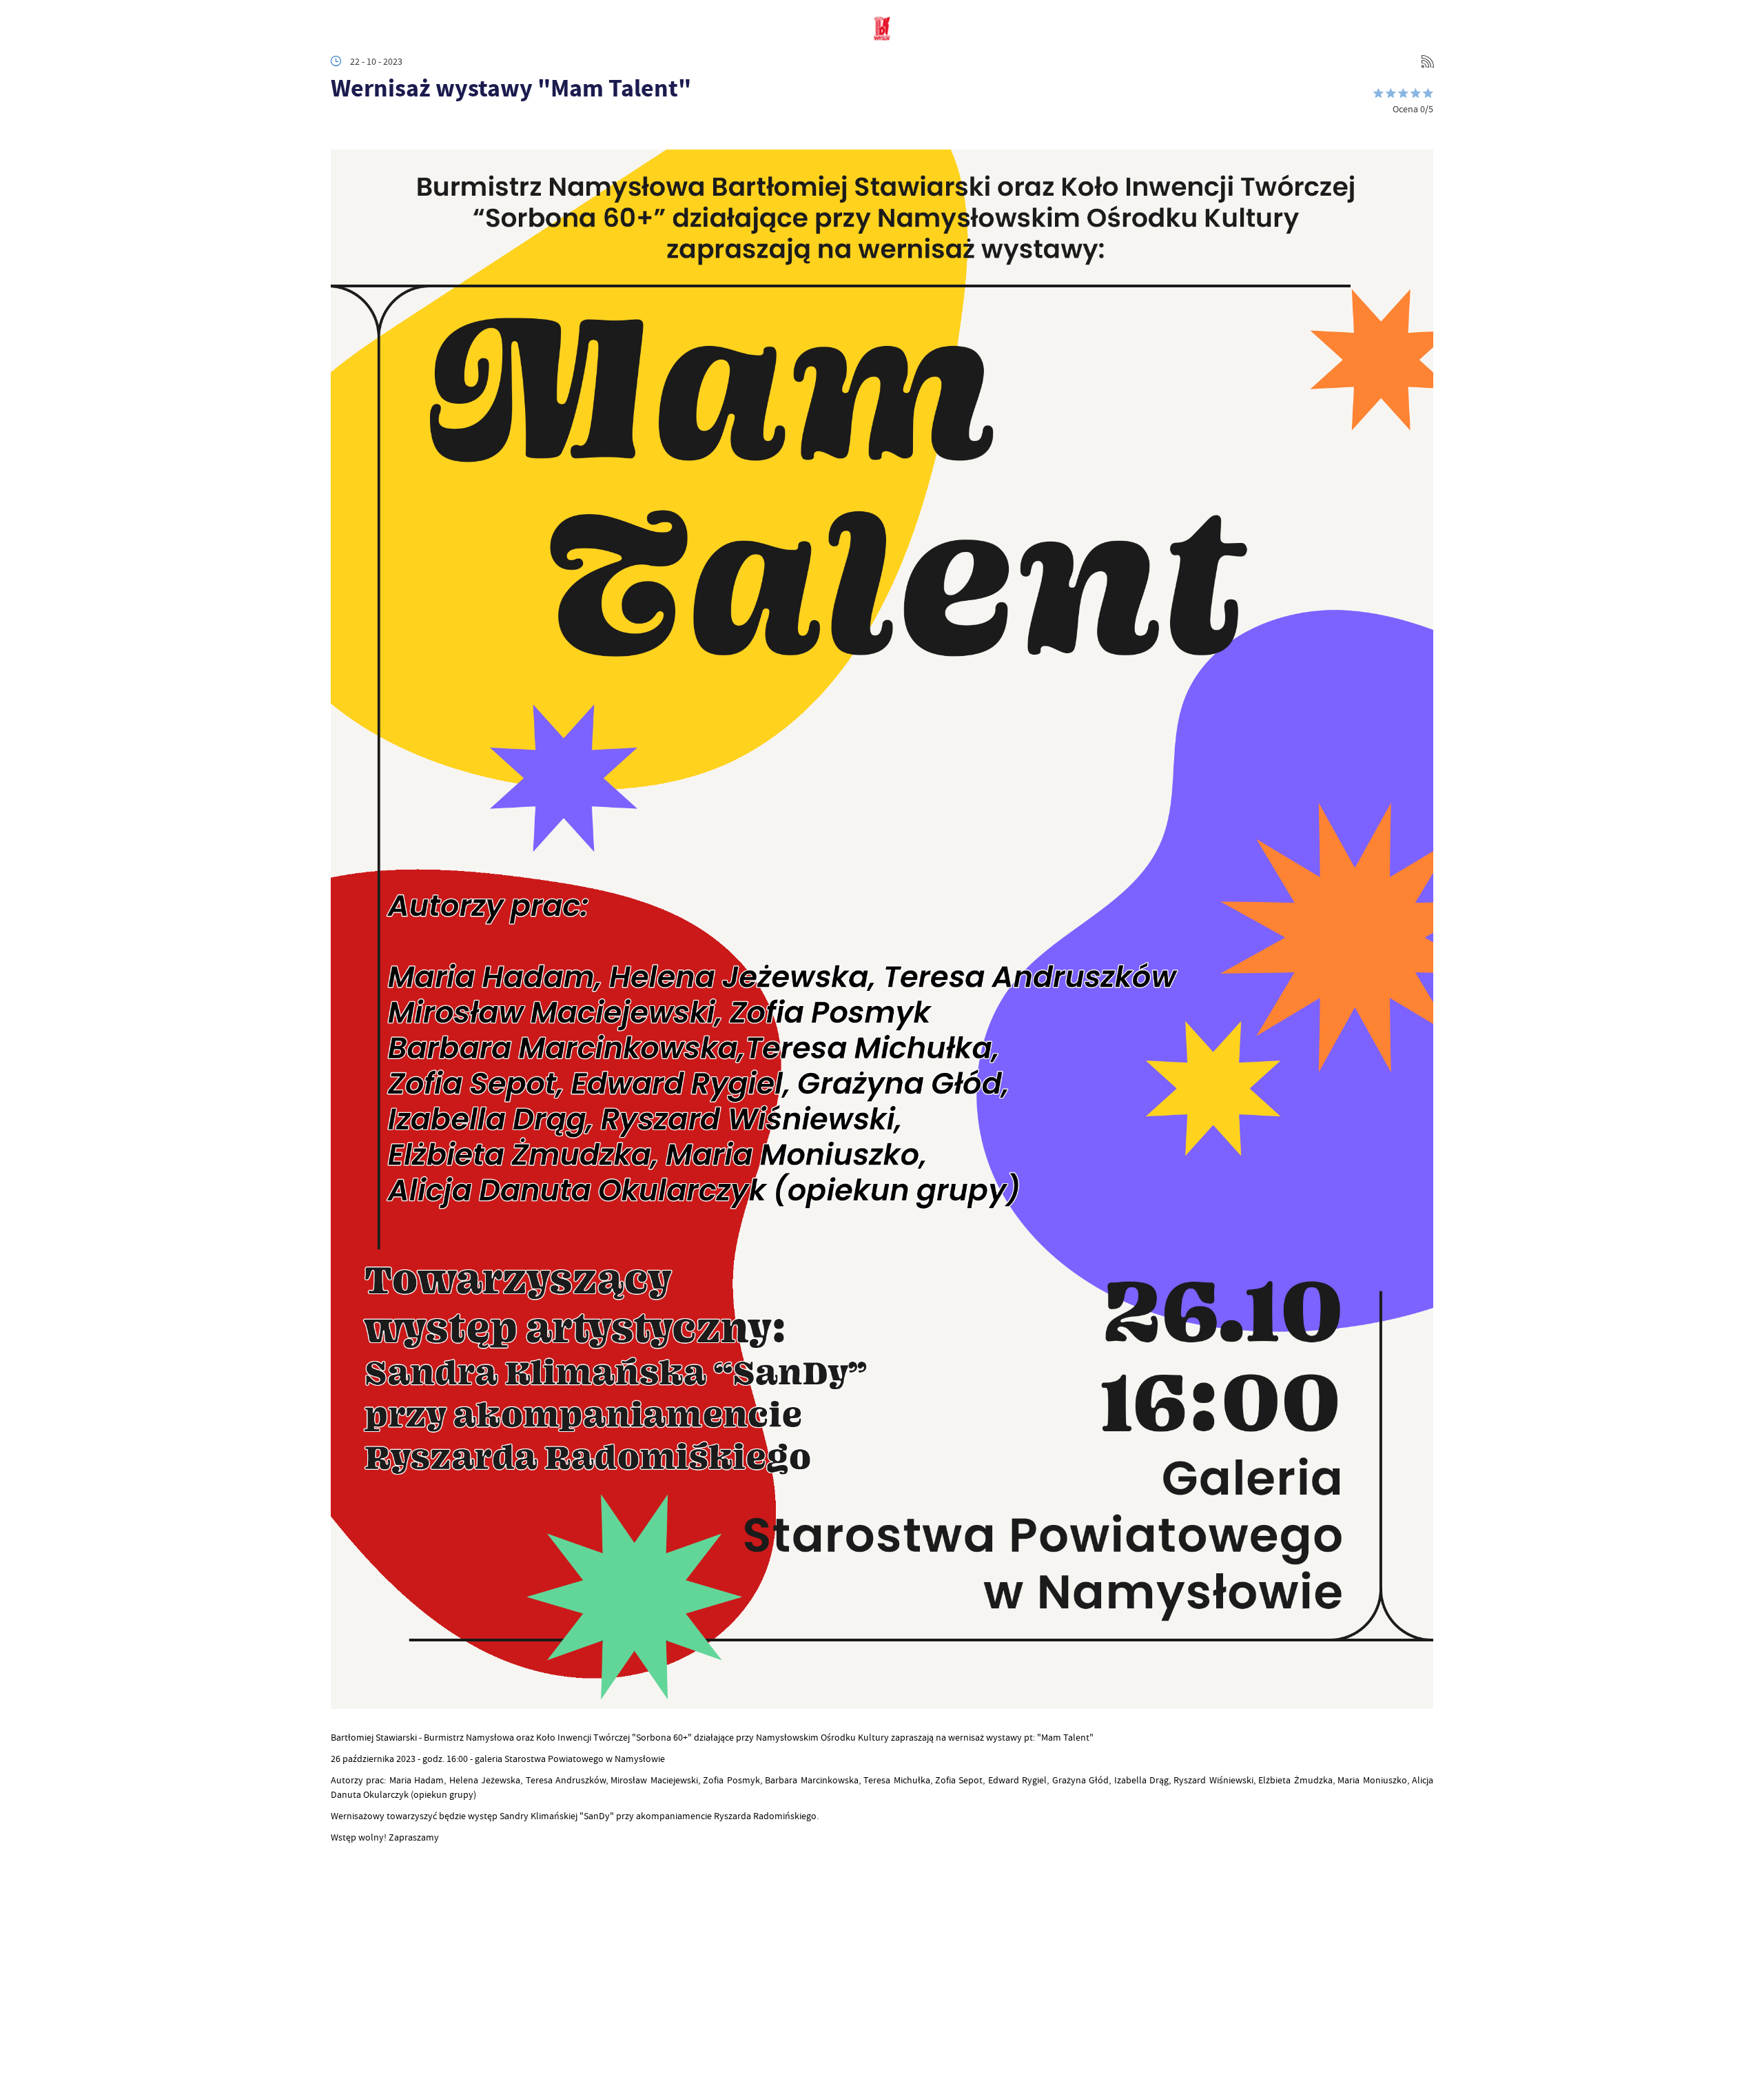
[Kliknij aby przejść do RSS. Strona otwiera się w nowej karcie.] (1428, 61)
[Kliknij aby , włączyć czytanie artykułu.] (342, 129)
